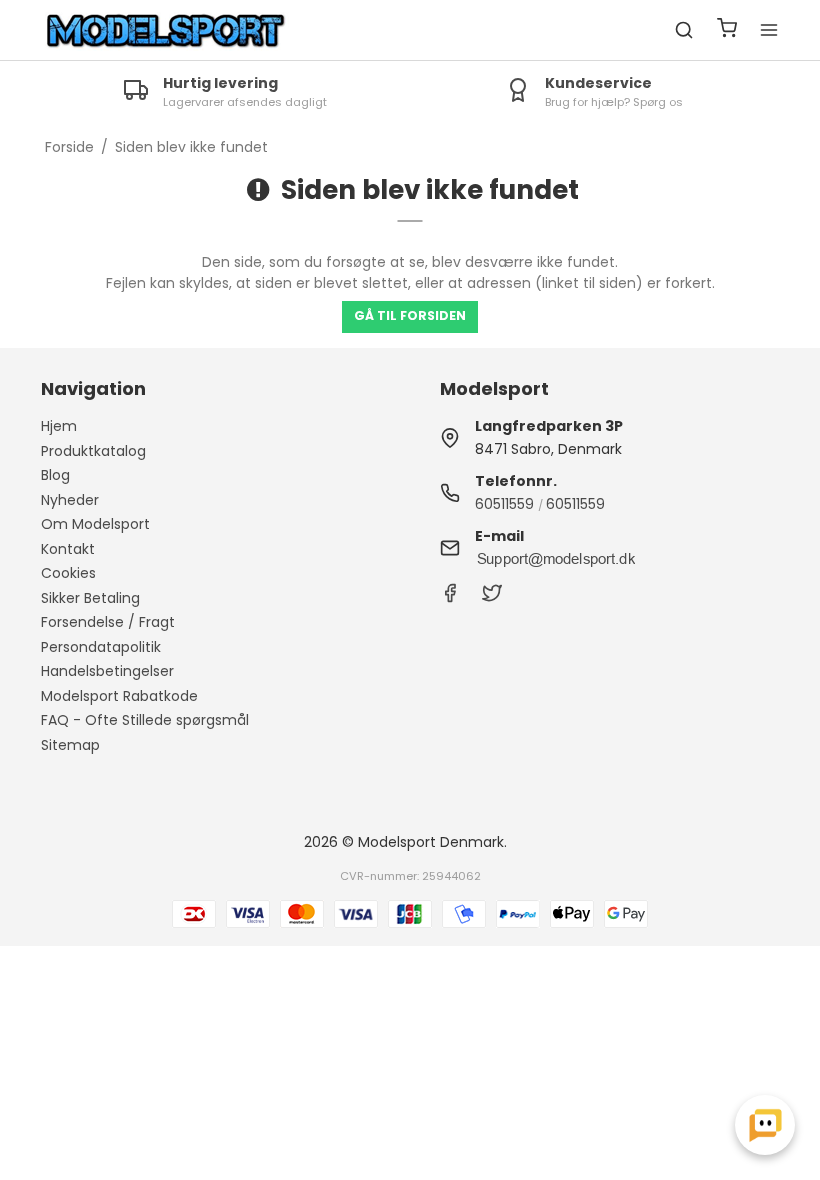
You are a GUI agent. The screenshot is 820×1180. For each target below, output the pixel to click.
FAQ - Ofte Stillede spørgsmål (145, 720)
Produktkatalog (93, 451)
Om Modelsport (95, 524)
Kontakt (68, 549)
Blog (55, 475)
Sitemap (70, 745)
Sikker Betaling (90, 598)
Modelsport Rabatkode (119, 696)
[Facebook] (450, 598)
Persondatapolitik (101, 647)
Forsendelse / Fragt (108, 622)
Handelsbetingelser (107, 671)
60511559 (504, 504)
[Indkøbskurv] (727, 30)
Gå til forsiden (410, 315)
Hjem (59, 426)
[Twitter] (492, 598)
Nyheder (70, 500)
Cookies (68, 573)
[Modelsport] (166, 30)
